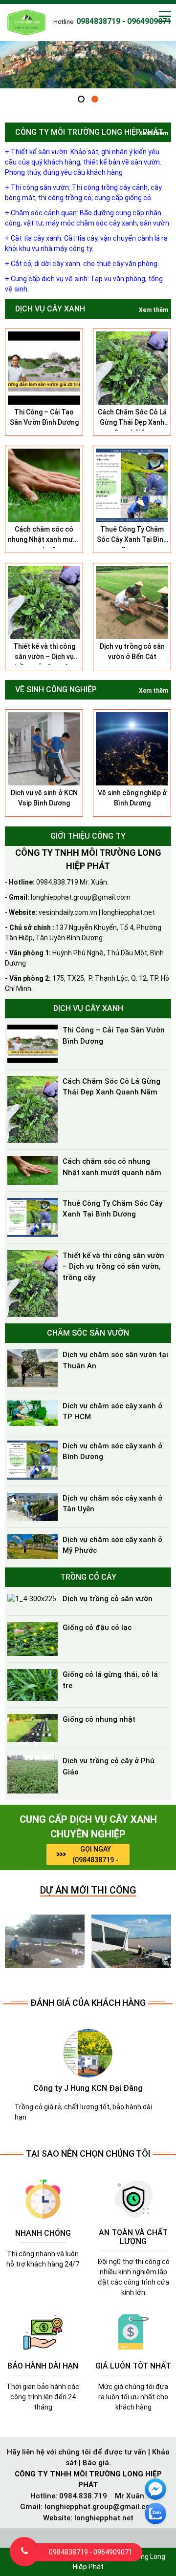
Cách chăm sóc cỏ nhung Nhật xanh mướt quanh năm (44, 539)
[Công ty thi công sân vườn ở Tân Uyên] (131, 1940)
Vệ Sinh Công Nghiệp (56, 690)
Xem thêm (154, 133)
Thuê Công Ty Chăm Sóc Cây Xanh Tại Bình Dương (132, 539)
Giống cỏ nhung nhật (99, 1719)
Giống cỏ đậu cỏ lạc (97, 1628)
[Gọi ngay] (24, 2552)
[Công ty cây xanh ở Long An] (45, 1940)
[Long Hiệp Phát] (27, 21)
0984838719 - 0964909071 (91, 2552)
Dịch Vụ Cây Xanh (50, 309)
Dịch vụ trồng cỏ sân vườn (108, 1599)
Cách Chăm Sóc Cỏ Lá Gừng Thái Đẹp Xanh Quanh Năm (132, 422)
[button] (81, 99)
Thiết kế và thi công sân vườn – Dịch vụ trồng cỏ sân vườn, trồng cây (113, 1267)
